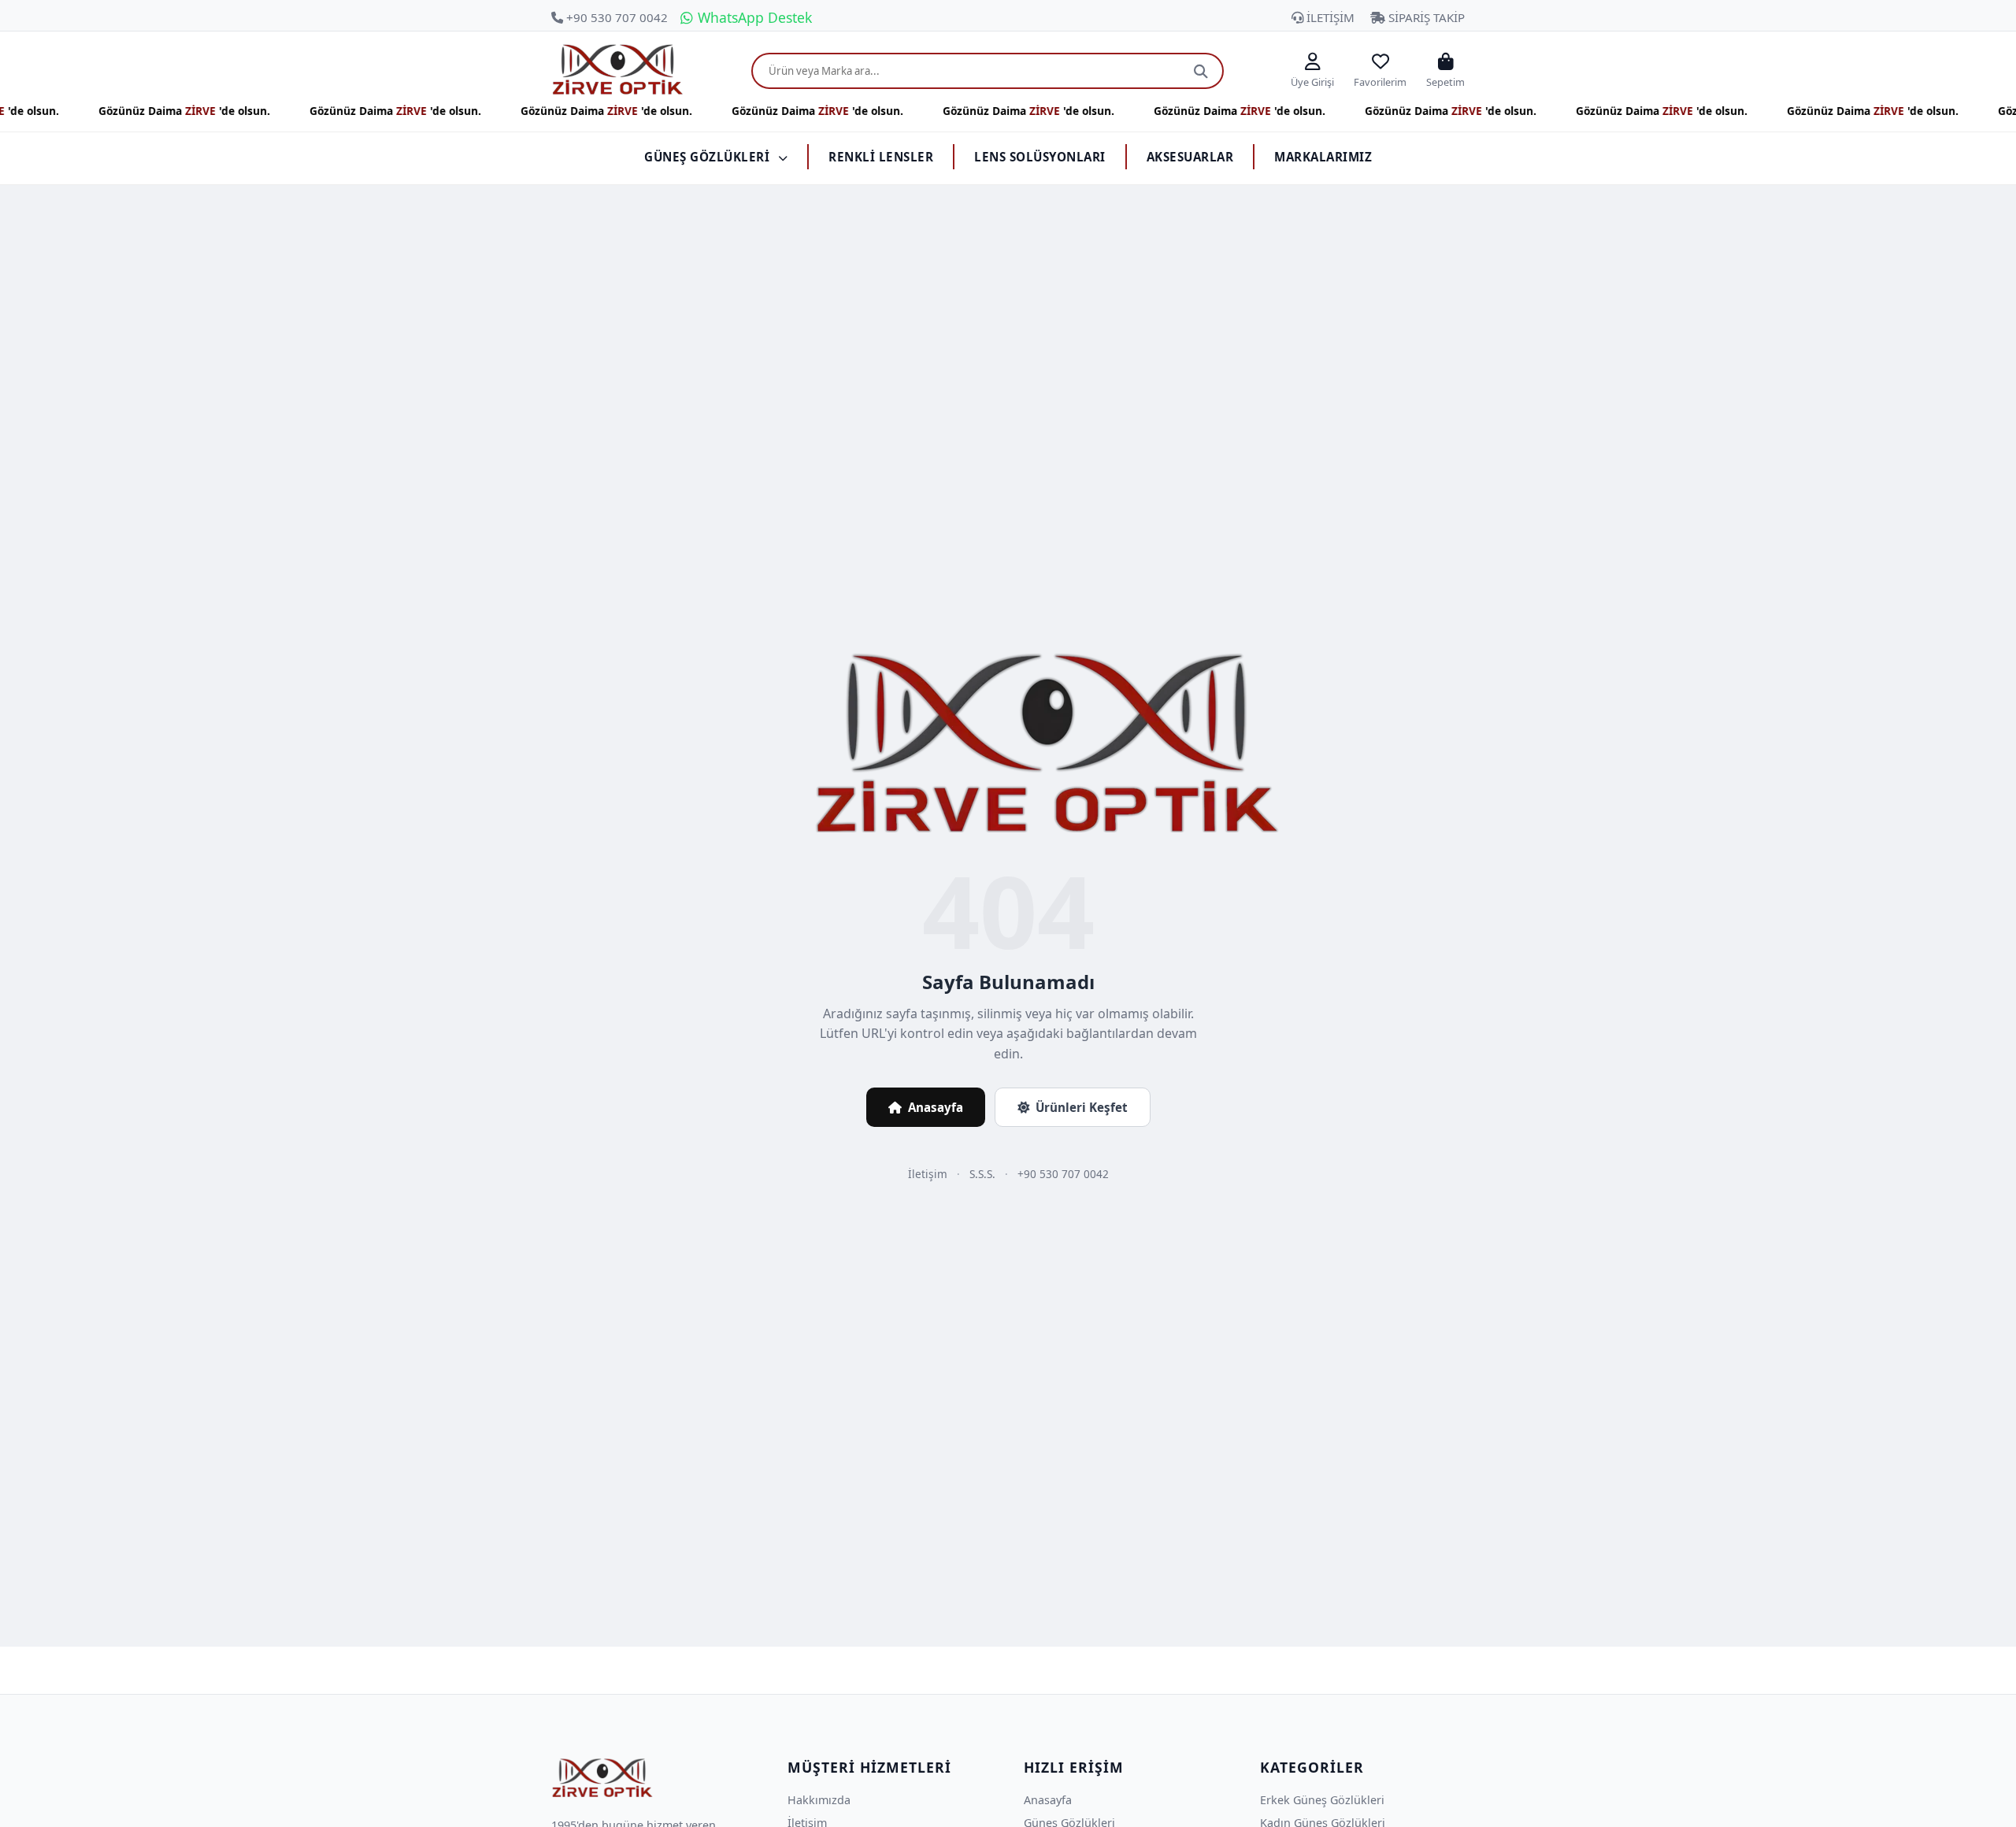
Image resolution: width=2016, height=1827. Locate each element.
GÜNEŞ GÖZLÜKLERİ (709, 157)
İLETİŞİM (1329, 17)
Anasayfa (936, 1107)
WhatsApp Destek (753, 17)
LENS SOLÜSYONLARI (1040, 157)
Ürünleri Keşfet (1082, 1107)
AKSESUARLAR (1190, 157)
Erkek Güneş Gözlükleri (1322, 1800)
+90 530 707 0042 (615, 17)
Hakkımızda (819, 1800)
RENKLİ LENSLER (881, 157)
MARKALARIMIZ (1323, 157)
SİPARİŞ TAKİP (1425, 17)
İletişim (928, 1174)
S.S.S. (982, 1174)
